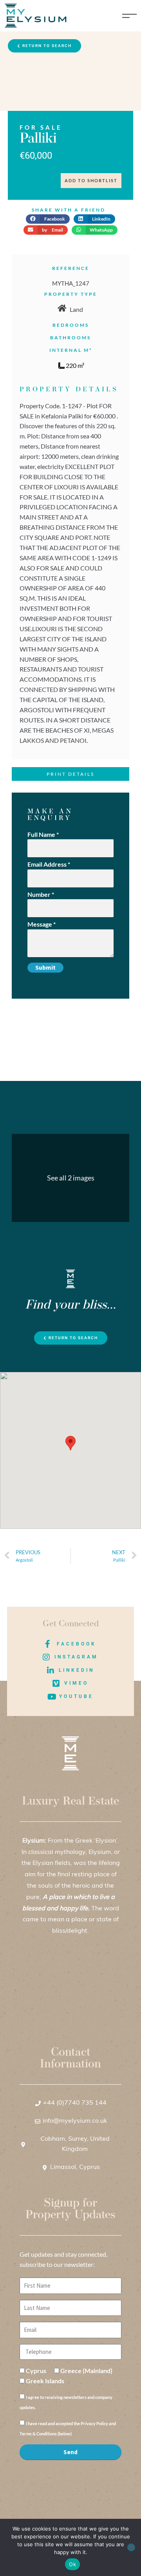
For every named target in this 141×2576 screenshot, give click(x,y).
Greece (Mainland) (86, 2371)
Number (41, 894)
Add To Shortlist (91, 180)
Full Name (43, 834)
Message (42, 924)
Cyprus (36, 2371)
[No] (131, 2547)
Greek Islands (45, 2381)
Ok (72, 2564)
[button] (48, 219)
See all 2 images (71, 1178)
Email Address (49, 864)
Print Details (70, 774)
